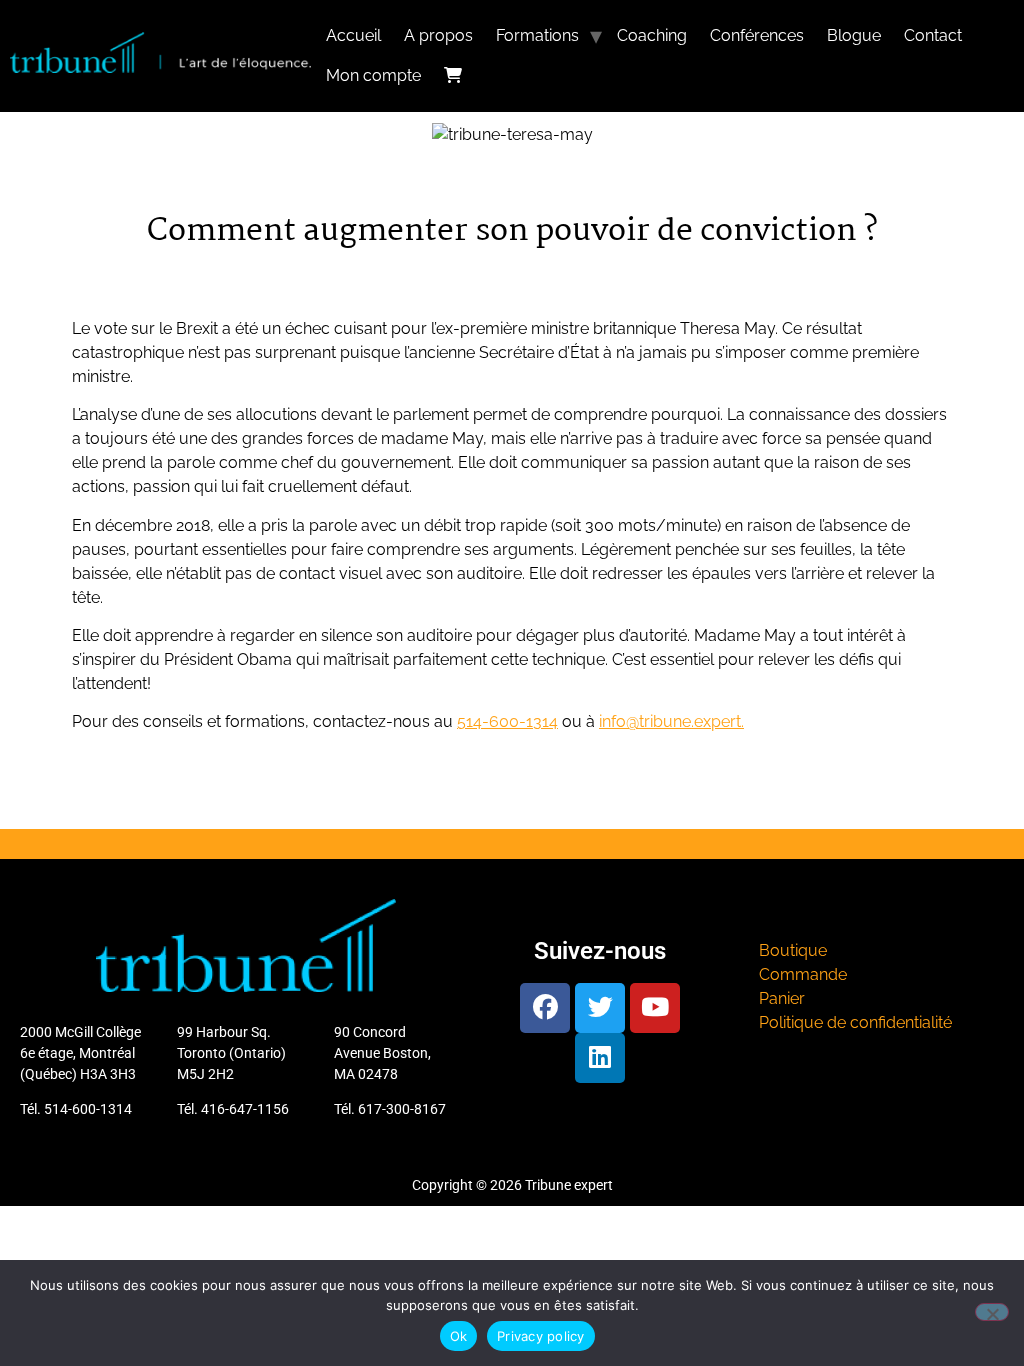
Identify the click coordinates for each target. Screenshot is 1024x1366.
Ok (459, 1336)
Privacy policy (541, 1336)
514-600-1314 (507, 721)
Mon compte (373, 75)
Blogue (854, 35)
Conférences (757, 35)
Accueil (353, 35)
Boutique (793, 950)
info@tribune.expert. (671, 721)
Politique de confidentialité (855, 1022)
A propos (438, 35)
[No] (992, 1312)
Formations (537, 35)
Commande (803, 974)
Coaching (652, 35)
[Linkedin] (600, 1058)
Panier (782, 998)
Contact (933, 35)
